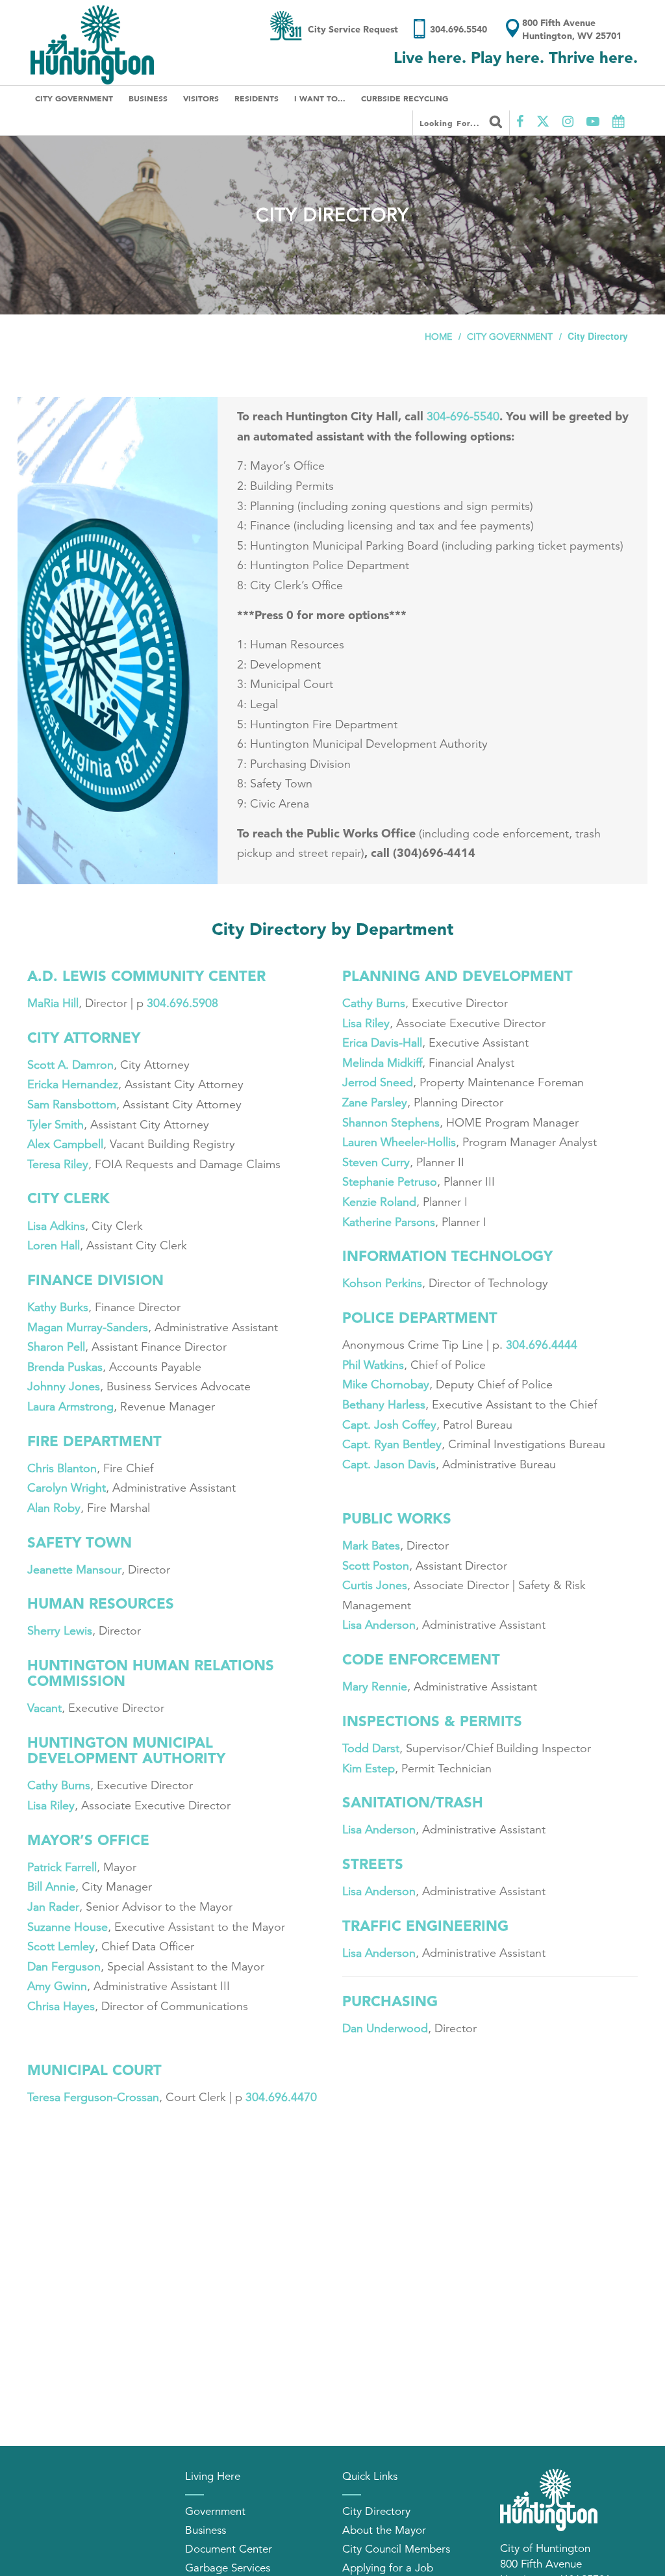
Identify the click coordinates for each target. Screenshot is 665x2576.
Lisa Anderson (379, 1625)
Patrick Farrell (62, 1867)
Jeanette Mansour (74, 1570)
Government (215, 2511)
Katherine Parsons (389, 1222)
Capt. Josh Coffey (389, 1425)
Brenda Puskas (65, 1367)
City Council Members (396, 2549)
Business (148, 98)
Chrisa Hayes (61, 2006)
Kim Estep (369, 1768)
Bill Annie (51, 1887)
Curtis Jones (375, 1585)
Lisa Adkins (56, 1226)
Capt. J (361, 1464)
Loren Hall (54, 1245)
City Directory (376, 2511)
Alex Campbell (65, 1144)
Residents (257, 98)
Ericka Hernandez (73, 1084)
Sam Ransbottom (72, 1104)
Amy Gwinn (57, 1986)
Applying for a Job (388, 2568)
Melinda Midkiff (382, 1063)
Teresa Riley (58, 1164)
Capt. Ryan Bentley (392, 1444)
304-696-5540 (463, 416)
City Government (74, 98)
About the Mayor (384, 2530)
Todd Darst (371, 1748)
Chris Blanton (62, 1468)
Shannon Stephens (391, 1123)
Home (438, 337)
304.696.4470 (281, 2097)
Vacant (44, 1708)
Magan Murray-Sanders (88, 1327)
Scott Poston (376, 1566)
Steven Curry (376, 1162)
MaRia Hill (53, 1003)
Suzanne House (68, 1927)
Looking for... (451, 123)
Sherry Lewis (60, 1631)
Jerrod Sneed (378, 1082)
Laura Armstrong (70, 1407)
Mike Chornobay (386, 1384)
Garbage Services (228, 2568)
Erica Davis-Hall (382, 1043)
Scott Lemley (61, 1946)
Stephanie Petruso (390, 1182)
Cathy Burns (59, 1785)
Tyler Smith (56, 1125)
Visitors (201, 98)
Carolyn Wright (67, 1488)
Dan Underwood (385, 2028)
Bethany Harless (384, 1405)
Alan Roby (54, 1508)
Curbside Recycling (405, 98)
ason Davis (408, 1464)
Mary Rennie (375, 1687)
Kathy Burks (58, 1307)
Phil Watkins (373, 1365)
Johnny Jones (64, 1386)
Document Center (229, 2549)
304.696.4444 (543, 1345)
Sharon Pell (56, 1347)
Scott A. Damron (70, 1065)
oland (402, 1202)
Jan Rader (53, 1907)
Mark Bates (371, 1546)
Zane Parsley (375, 1103)
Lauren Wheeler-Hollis (399, 1142)
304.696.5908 (182, 1003)
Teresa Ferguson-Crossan (93, 2097)
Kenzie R (365, 1202)
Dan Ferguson (64, 1967)
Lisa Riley (51, 1805)
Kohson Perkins (382, 1283)
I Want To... (320, 98)
